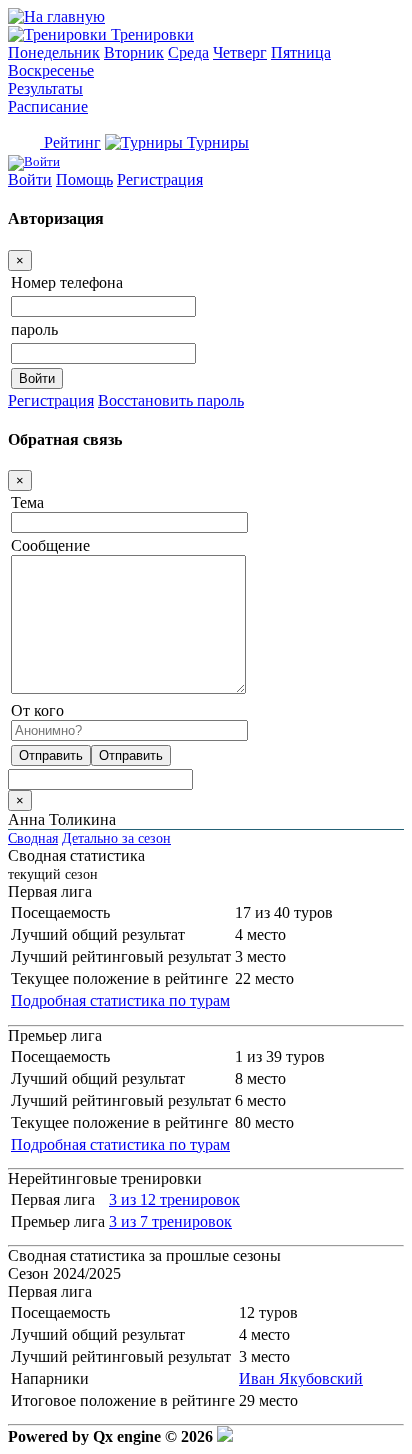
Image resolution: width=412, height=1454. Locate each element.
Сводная (33, 838)
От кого (37, 710)
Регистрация (160, 179)
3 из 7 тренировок (170, 1221)
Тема (27, 502)
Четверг (240, 52)
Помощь (84, 179)
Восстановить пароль (171, 400)
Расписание (48, 106)
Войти (30, 179)
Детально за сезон (116, 838)
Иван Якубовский (301, 1378)
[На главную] (56, 16)
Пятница (301, 52)
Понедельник (54, 52)
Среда (188, 52)
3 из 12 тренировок (174, 1199)
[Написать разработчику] (225, 1436)
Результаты (45, 88)
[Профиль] (34, 162)
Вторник (134, 52)
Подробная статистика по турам (120, 1000)
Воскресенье (51, 70)
